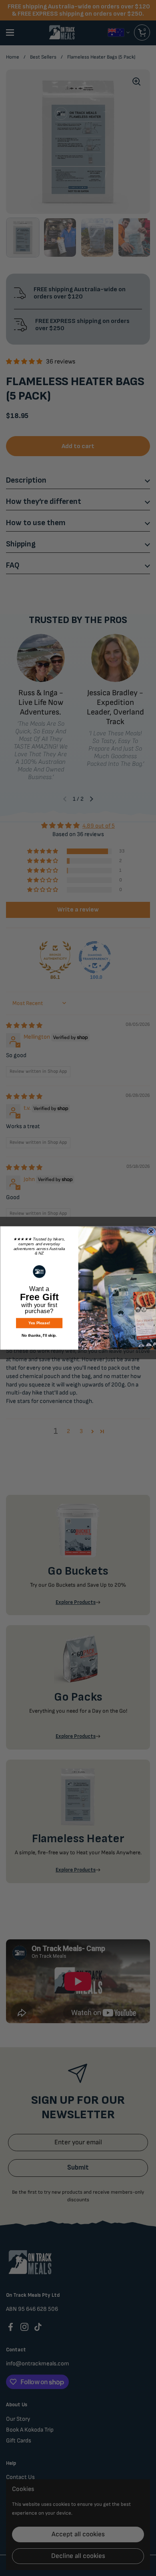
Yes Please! (39, 1323)
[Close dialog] (151, 1232)
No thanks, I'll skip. (39, 1335)
